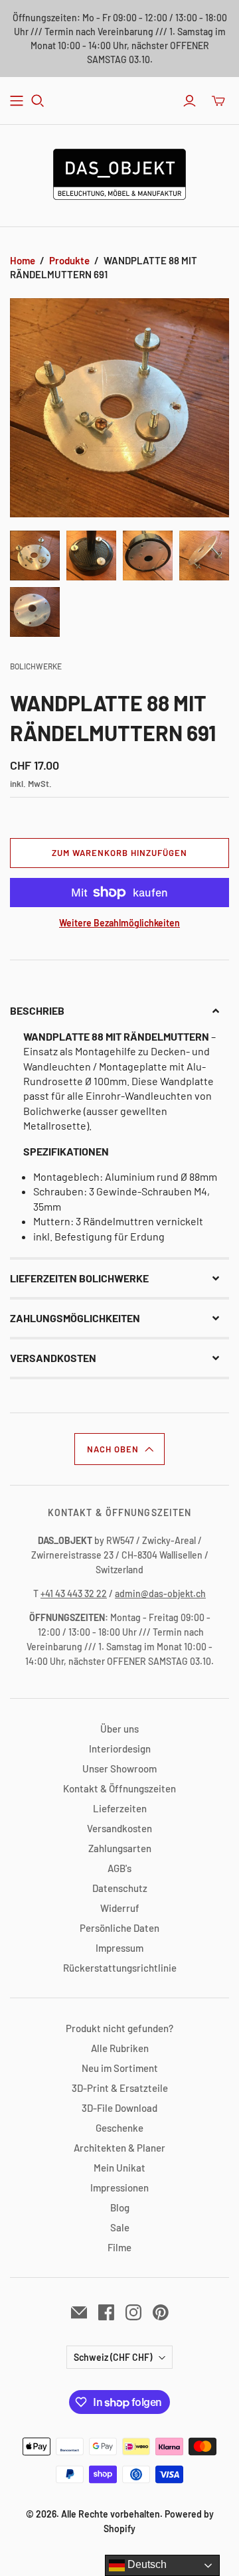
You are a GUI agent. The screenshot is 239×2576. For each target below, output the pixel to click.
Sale (120, 2227)
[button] (119, 1011)
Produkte (69, 260)
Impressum (119, 1948)
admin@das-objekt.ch (160, 1593)
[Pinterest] (161, 2312)
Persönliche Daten (119, 1928)
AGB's (119, 1868)
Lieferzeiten (120, 1808)
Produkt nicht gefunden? (119, 2028)
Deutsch (146, 2564)
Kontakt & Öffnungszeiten (119, 1788)
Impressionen (119, 2188)
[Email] (79, 2312)
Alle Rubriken (120, 2048)
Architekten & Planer (119, 2148)
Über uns (119, 1729)
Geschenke (119, 2128)
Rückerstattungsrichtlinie (120, 1968)
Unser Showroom (119, 1768)
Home (23, 260)
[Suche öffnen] (38, 101)
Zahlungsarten (120, 1848)
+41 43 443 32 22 (74, 1593)
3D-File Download (119, 2108)
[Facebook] (106, 2312)
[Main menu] (17, 101)
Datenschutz (120, 1888)
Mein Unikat (119, 2168)
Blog (120, 2207)
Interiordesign (120, 1749)
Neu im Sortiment (120, 2068)
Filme (119, 2247)
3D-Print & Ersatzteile (120, 2088)
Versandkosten (119, 1828)
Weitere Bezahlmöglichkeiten (119, 923)
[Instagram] (133, 2312)
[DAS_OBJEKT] (119, 172)
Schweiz (113, 2357)
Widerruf (120, 1908)
